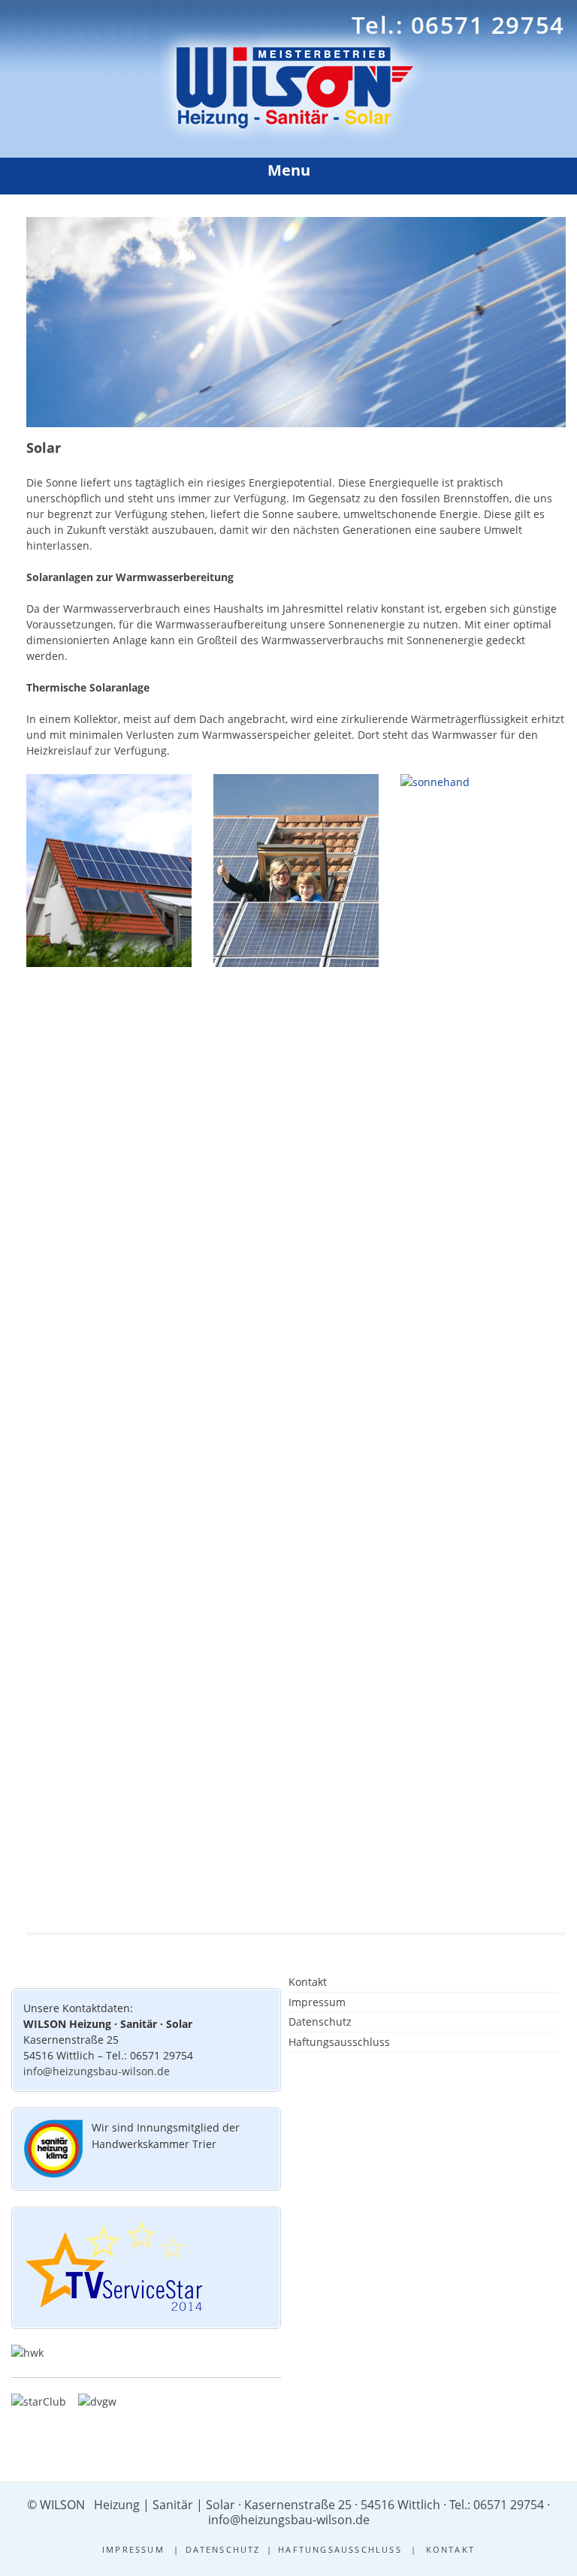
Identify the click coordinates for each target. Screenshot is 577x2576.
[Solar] (296, 423)
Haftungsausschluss (339, 2042)
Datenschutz (320, 2022)
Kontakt (308, 1982)
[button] (529, 2535)
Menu (289, 170)
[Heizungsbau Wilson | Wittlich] (289, 138)
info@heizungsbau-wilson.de (97, 2071)
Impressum (317, 2002)
